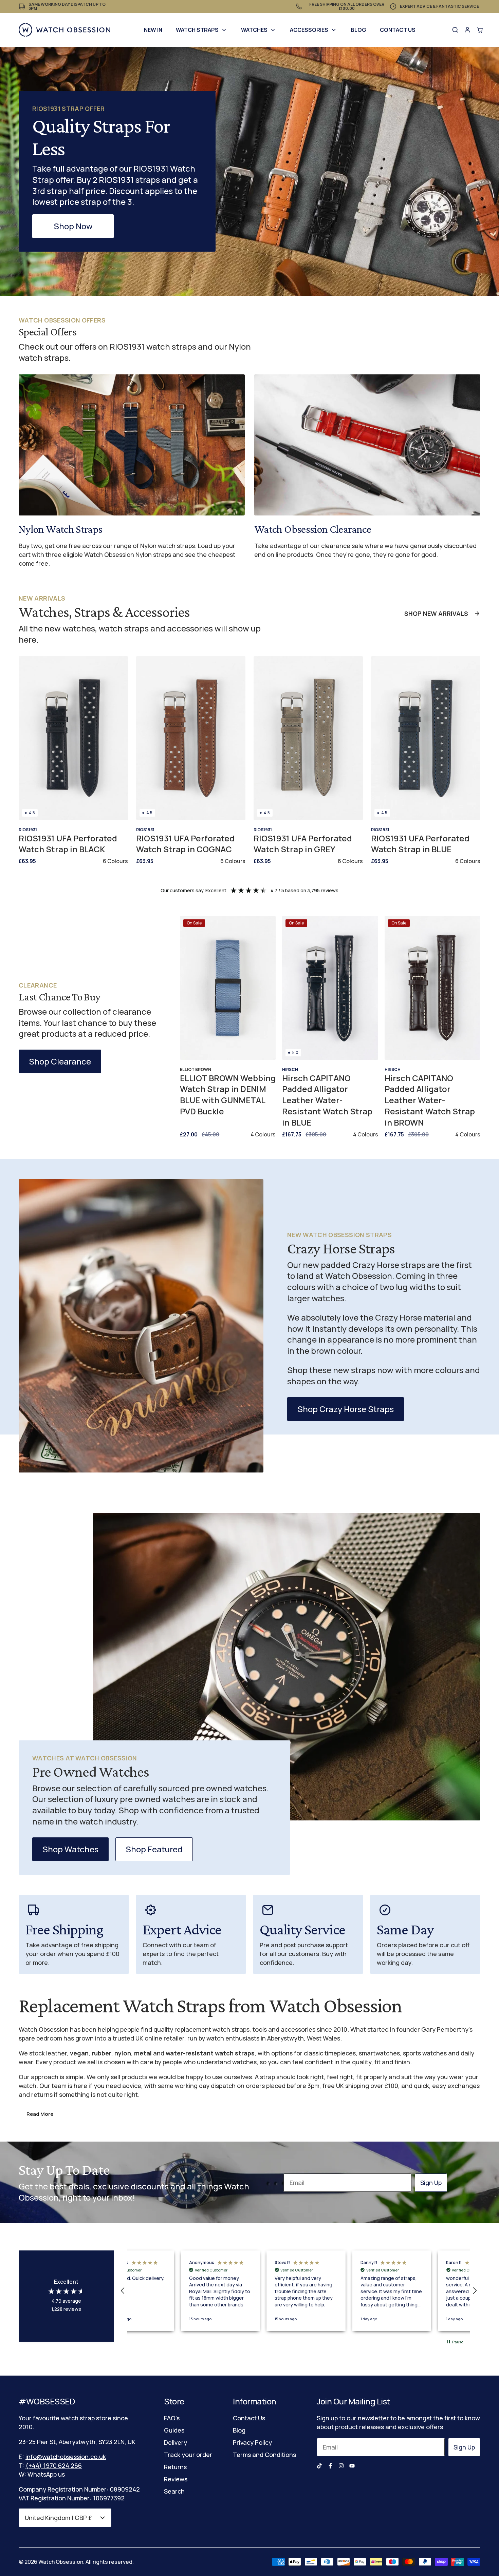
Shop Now (73, 226)
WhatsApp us (46, 2474)
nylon (123, 2053)
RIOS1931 (28, 830)
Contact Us (398, 30)
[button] (123, 2291)
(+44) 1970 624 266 (54, 2465)
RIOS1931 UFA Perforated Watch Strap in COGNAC (185, 844)
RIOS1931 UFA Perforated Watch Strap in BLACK (68, 844)
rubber (101, 2053)
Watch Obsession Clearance (313, 529)
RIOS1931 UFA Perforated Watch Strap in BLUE (420, 844)
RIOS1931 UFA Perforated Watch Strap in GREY (303, 844)
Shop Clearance (60, 1061)
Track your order (188, 2455)
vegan (79, 2053)
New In (153, 30)
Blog (358, 30)
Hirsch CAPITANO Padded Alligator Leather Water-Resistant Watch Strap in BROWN (430, 1100)
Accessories (309, 30)
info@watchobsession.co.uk (66, 2457)
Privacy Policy (252, 2442)
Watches (254, 30)
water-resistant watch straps (210, 2053)
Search (174, 2491)
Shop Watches (70, 1849)
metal (143, 2053)
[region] (299, 2291)
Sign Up (431, 2183)
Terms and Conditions (264, 2455)
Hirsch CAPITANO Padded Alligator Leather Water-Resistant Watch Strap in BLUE (327, 1100)
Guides (174, 2430)
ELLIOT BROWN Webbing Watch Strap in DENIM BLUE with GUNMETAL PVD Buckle (228, 1095)
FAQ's (172, 2418)
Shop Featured (154, 1849)
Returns (175, 2467)
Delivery (175, 2442)
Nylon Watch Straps (60, 529)
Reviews (176, 2479)
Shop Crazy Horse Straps (346, 1409)
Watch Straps (197, 30)
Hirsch (290, 1069)
